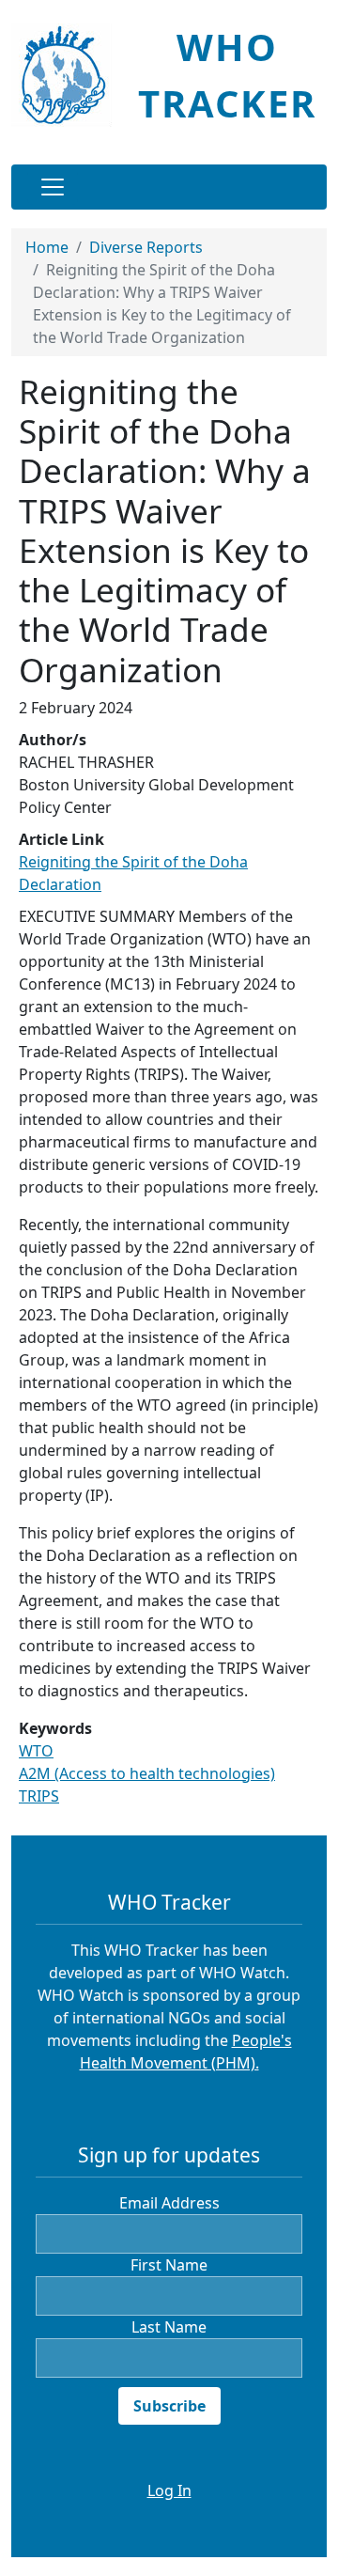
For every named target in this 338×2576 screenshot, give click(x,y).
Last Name (169, 2327)
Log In (169, 2490)
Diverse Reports (146, 247)
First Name (169, 2265)
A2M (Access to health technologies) (147, 1773)
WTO (36, 1751)
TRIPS (39, 1796)
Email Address (169, 2203)
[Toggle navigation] (53, 187)
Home (47, 247)
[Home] (69, 75)
